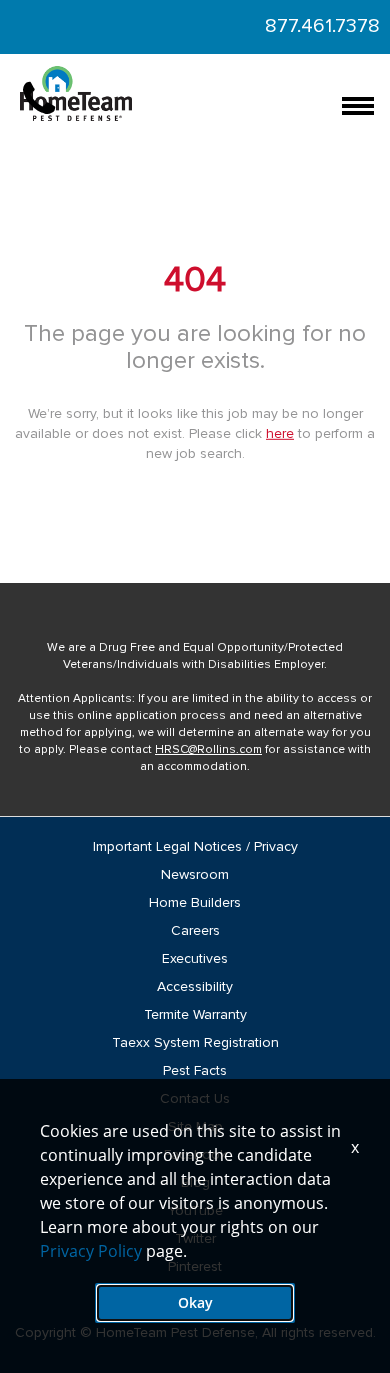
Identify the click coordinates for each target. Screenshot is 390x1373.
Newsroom (195, 875)
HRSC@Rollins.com (208, 750)
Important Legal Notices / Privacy (195, 847)
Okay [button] (195, 1302)
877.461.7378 (322, 26)
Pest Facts (195, 1071)
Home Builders (195, 903)
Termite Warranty (195, 1015)
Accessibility (195, 987)
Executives (195, 959)
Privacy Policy (91, 1251)
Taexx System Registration (195, 1043)
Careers (195, 931)
